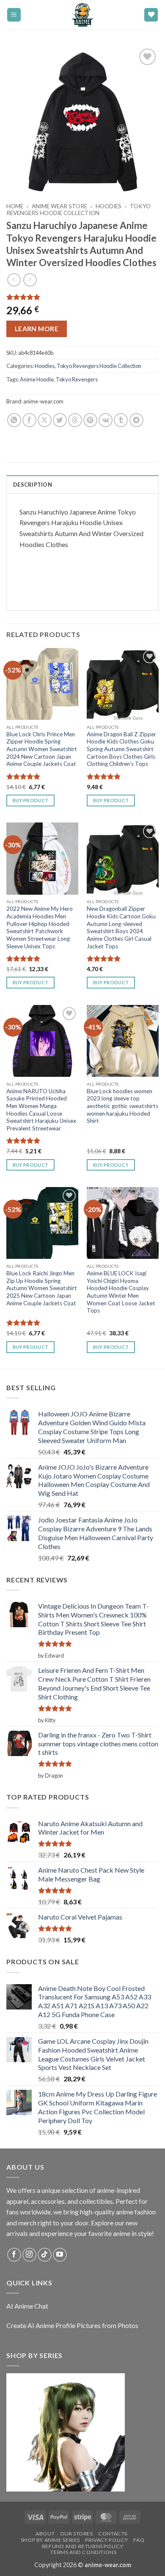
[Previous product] (30, 280)
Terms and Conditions (83, 2552)
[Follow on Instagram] (29, 2255)
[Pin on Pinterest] (90, 420)
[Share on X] (45, 420)
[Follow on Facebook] (14, 2255)
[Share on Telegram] (136, 420)
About (45, 2534)
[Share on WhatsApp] (14, 420)
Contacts (113, 2534)
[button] (14, 15)
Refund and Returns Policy (82, 2546)
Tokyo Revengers (77, 379)
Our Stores (77, 2534)
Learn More (37, 329)
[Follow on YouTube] (60, 2255)
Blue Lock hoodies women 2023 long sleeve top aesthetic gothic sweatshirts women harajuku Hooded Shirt (122, 1106)
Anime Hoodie (37, 379)
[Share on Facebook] (29, 420)
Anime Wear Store (59, 206)
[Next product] (14, 280)
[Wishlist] (151, 15)
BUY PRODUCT (31, 800)
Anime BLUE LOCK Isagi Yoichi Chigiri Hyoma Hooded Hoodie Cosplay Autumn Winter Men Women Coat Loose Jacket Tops (121, 1292)
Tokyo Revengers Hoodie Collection (78, 210)
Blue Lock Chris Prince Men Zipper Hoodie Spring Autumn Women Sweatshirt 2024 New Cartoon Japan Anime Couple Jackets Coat (42, 749)
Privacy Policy (107, 2540)
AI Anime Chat (27, 2306)
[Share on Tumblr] (121, 420)
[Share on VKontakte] (106, 420)
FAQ (139, 2540)
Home (15, 206)
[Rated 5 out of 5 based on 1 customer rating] (82, 297)
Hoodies (109, 206)
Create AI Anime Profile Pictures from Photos (72, 2325)
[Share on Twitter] (60, 420)
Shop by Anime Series (50, 2540)
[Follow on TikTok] (45, 2255)
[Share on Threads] (75, 420)
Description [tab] (33, 485)
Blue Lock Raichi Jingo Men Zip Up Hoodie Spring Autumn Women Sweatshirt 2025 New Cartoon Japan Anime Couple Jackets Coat (42, 1288)
